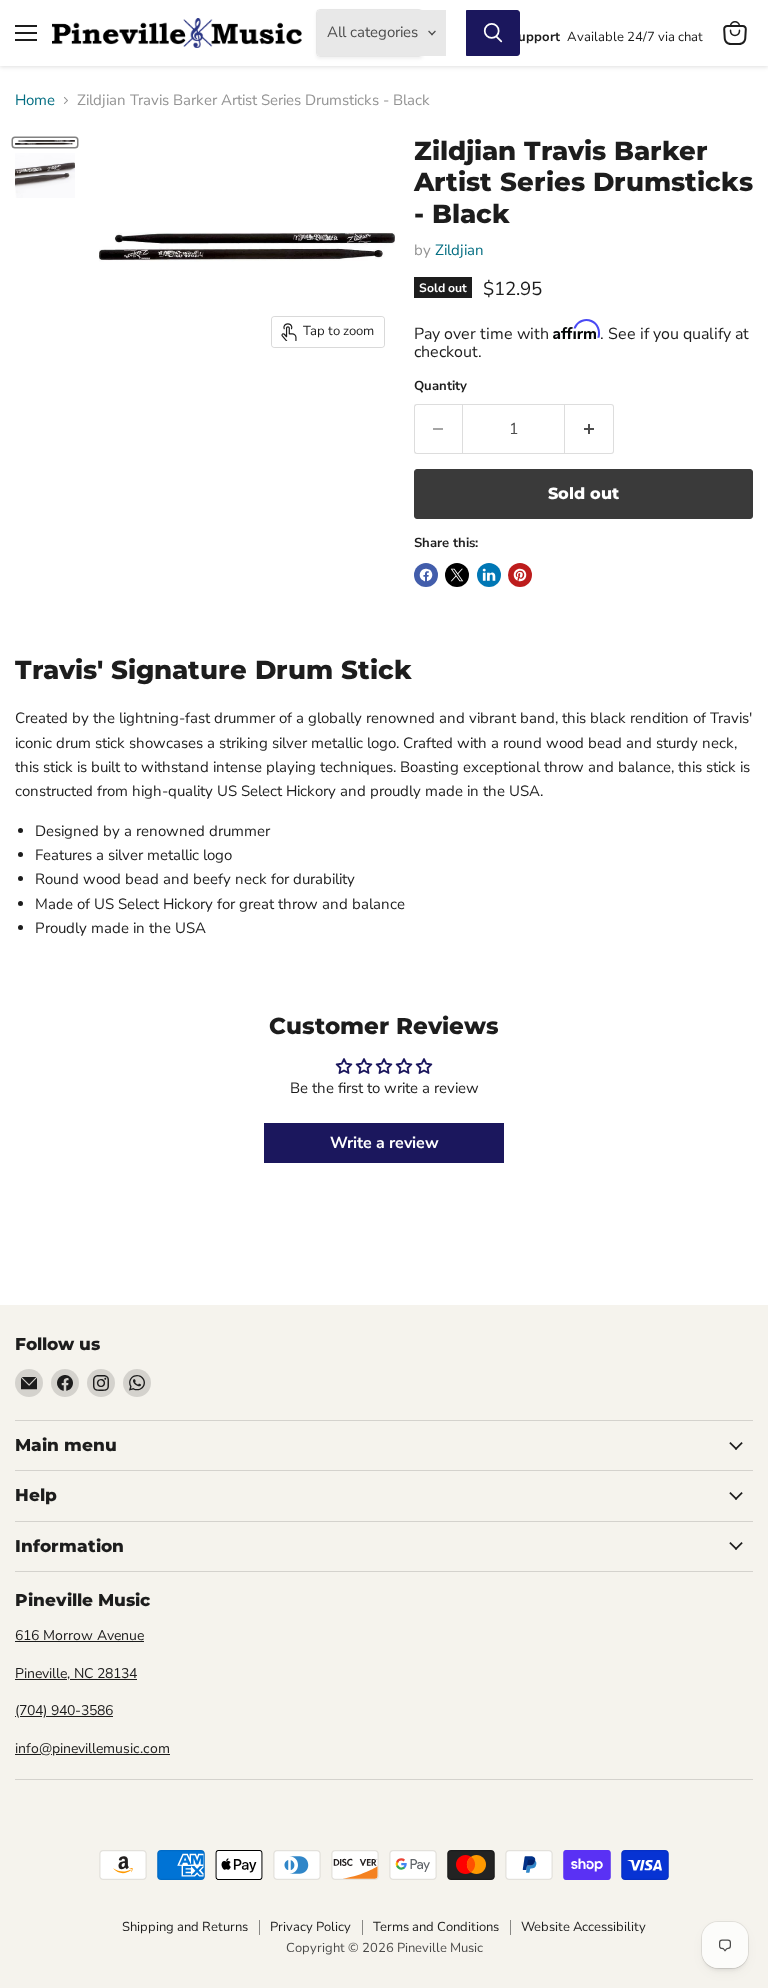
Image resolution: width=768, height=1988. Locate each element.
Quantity (440, 386)
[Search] (493, 33)
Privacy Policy (310, 1927)
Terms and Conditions (436, 1927)
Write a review (384, 1143)
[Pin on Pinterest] (520, 575)
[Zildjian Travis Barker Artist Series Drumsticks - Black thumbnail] (45, 143)
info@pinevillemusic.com (92, 1748)
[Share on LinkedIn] (489, 575)
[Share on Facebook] (426, 575)
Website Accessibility (583, 1927)
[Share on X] (457, 575)
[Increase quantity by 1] (589, 429)
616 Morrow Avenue (79, 1635)
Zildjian (459, 250)
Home (35, 100)
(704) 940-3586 (64, 1710)
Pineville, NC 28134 (76, 1673)
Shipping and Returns (185, 1927)
